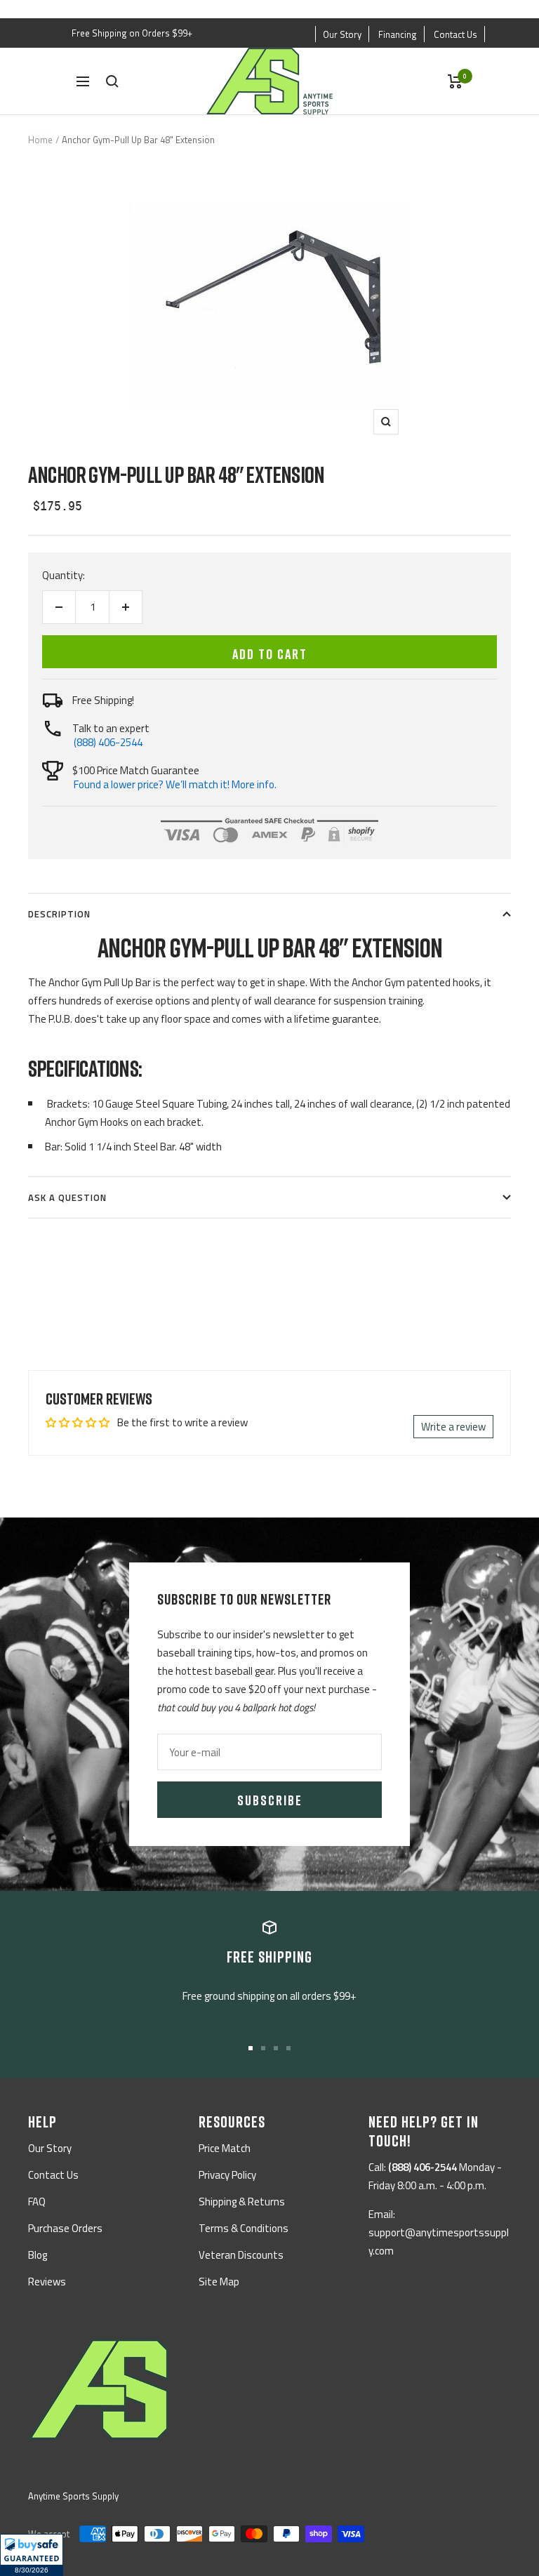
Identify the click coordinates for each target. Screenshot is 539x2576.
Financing (398, 34)
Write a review (453, 1427)
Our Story (342, 34)
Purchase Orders (65, 2228)
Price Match (225, 2148)
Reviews (47, 2282)
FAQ (37, 2202)
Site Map (219, 2282)
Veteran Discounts (241, 2255)
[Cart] (455, 81)
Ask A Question (67, 1197)
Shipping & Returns (242, 2202)
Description (59, 914)
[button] (32, 2555)
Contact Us (455, 34)
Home (40, 140)
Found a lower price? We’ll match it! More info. (175, 784)
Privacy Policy (227, 2175)
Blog (38, 2255)
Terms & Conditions (244, 2228)
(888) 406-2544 (108, 742)
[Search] (112, 81)
